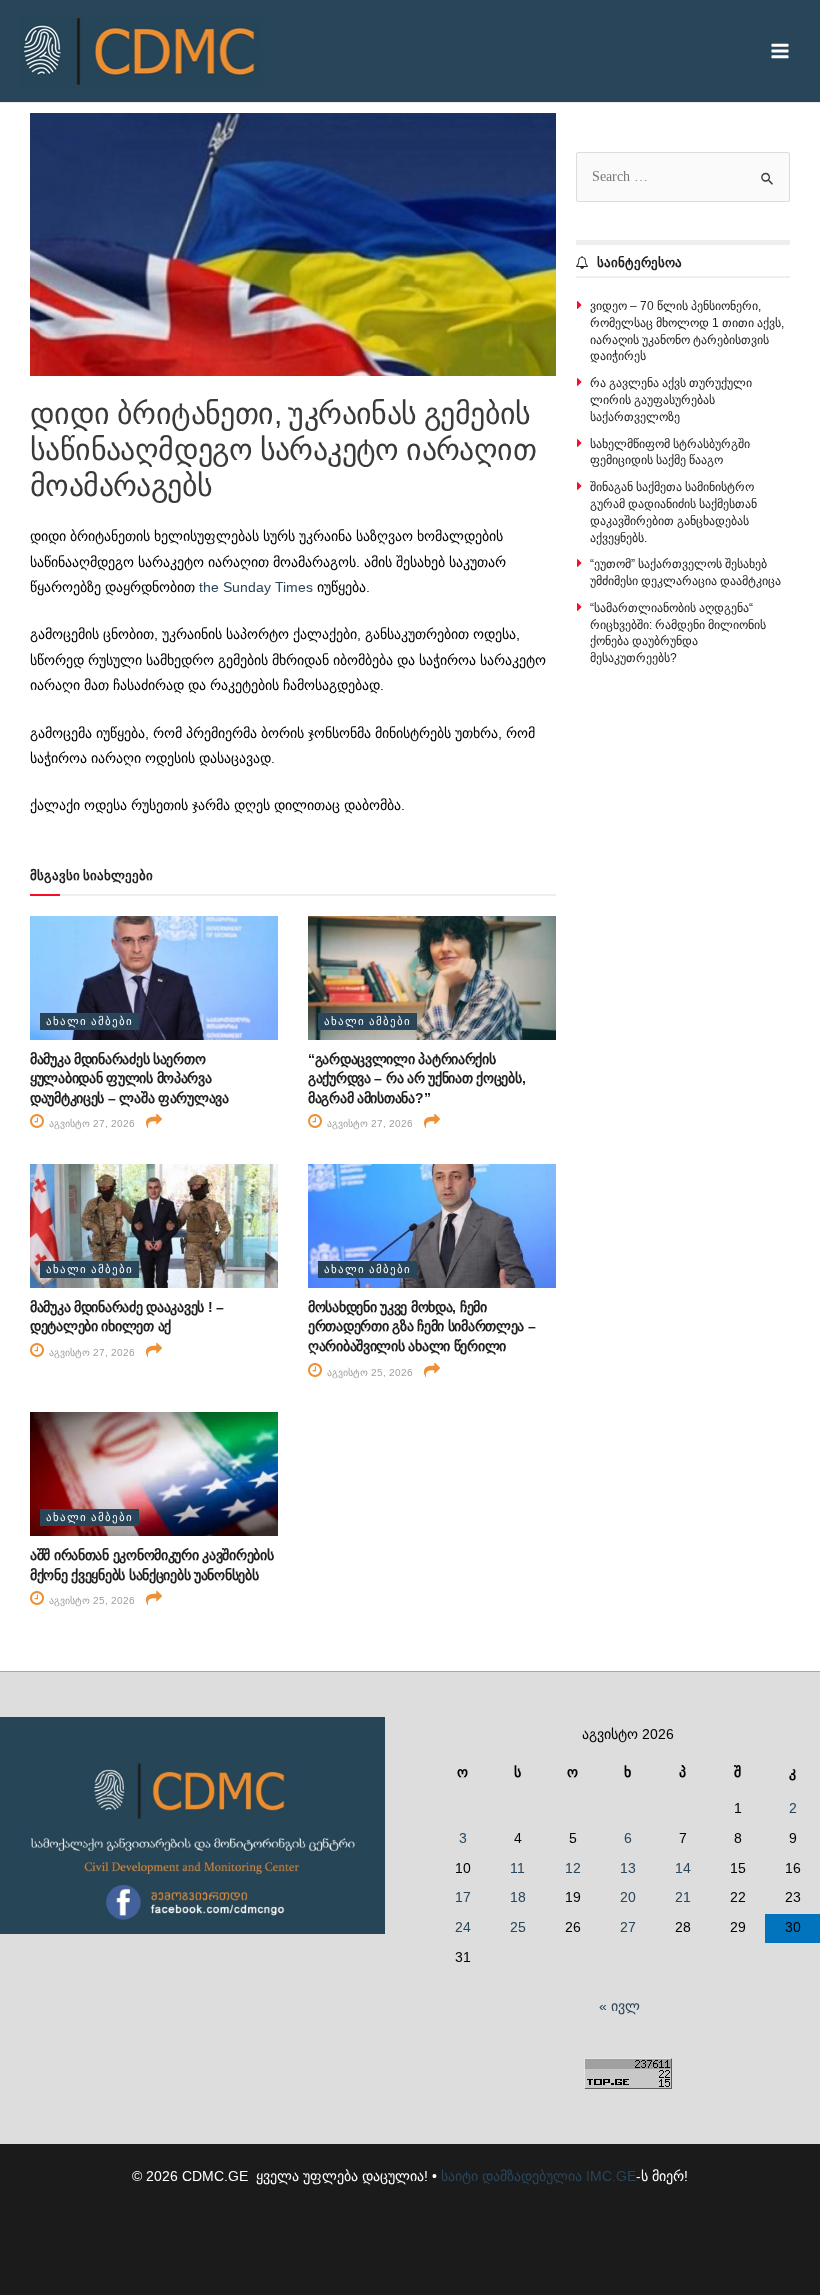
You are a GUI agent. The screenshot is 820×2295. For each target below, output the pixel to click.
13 (628, 1868)
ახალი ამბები (89, 1021)
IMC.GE (611, 2176)
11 (517, 1868)
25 (518, 1927)
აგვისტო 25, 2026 (368, 1372)
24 (463, 1927)
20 (628, 1897)
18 (518, 1897)
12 (573, 1868)
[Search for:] (683, 176)
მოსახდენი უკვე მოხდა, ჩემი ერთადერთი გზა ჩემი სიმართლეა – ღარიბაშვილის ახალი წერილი (422, 1326)
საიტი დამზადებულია (511, 2176)
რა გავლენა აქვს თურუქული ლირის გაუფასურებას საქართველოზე (671, 400)
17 (463, 1897)
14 (683, 1868)
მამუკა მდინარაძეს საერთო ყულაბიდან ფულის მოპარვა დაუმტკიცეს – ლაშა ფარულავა (129, 1078)
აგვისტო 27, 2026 (90, 1123)
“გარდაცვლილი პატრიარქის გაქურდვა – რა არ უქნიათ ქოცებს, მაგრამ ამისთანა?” (416, 1078)
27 (628, 1927)
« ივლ (619, 2006)
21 (683, 1897)
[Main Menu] (780, 51)
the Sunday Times (256, 587)
